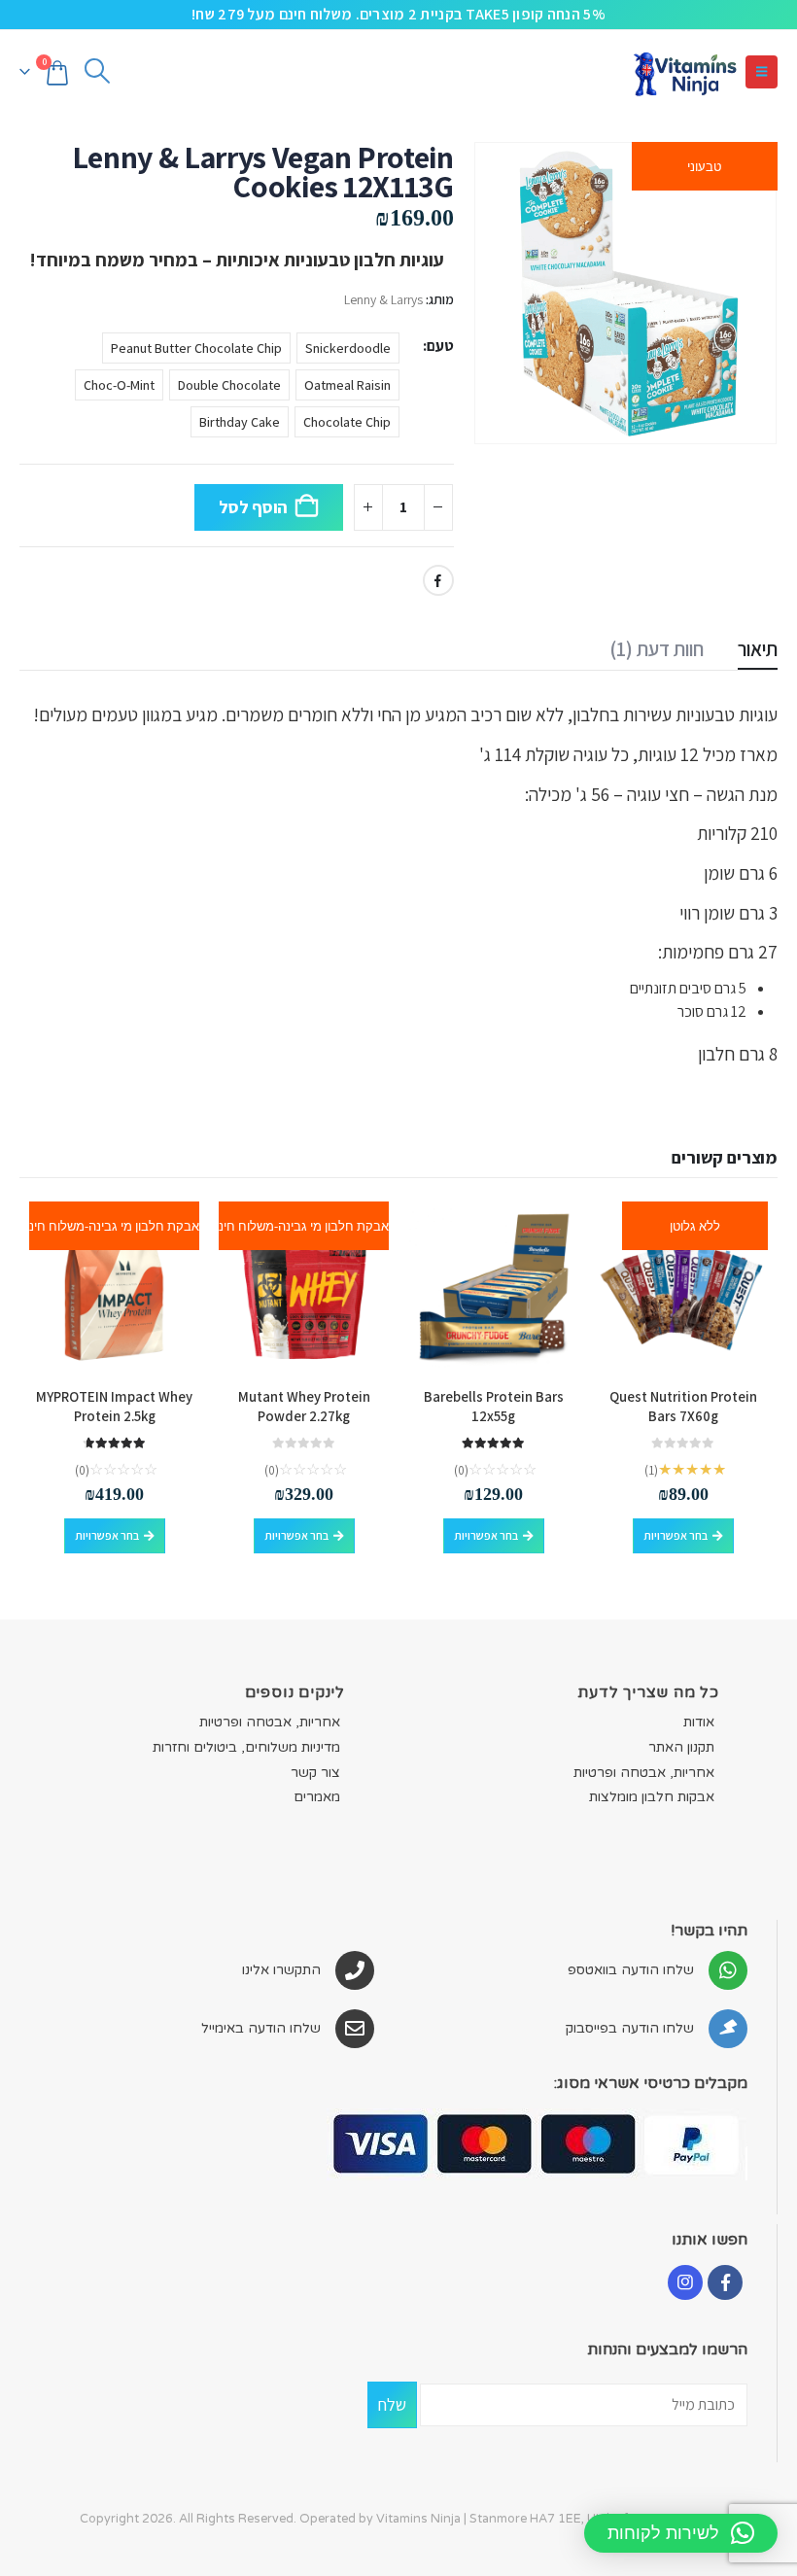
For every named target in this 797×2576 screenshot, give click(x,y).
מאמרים (317, 1797)
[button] (762, 72)
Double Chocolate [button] (229, 385)
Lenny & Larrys (383, 299)
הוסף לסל (253, 507)
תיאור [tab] (758, 649)
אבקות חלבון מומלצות (652, 1797)
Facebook (438, 580)
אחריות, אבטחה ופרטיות (644, 1773)
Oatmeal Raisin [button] (347, 385)
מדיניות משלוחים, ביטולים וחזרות (246, 1747)
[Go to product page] (493, 1287)
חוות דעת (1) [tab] (657, 649)
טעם (440, 346)
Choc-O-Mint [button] (119, 385)
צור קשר (315, 1773)
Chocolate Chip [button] (347, 422)
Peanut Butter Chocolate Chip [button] (196, 348)
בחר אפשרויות (676, 1535)
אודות (699, 1722)
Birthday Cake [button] (240, 422)
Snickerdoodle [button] (348, 348)
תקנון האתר (681, 1747)
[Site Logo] (684, 71)
